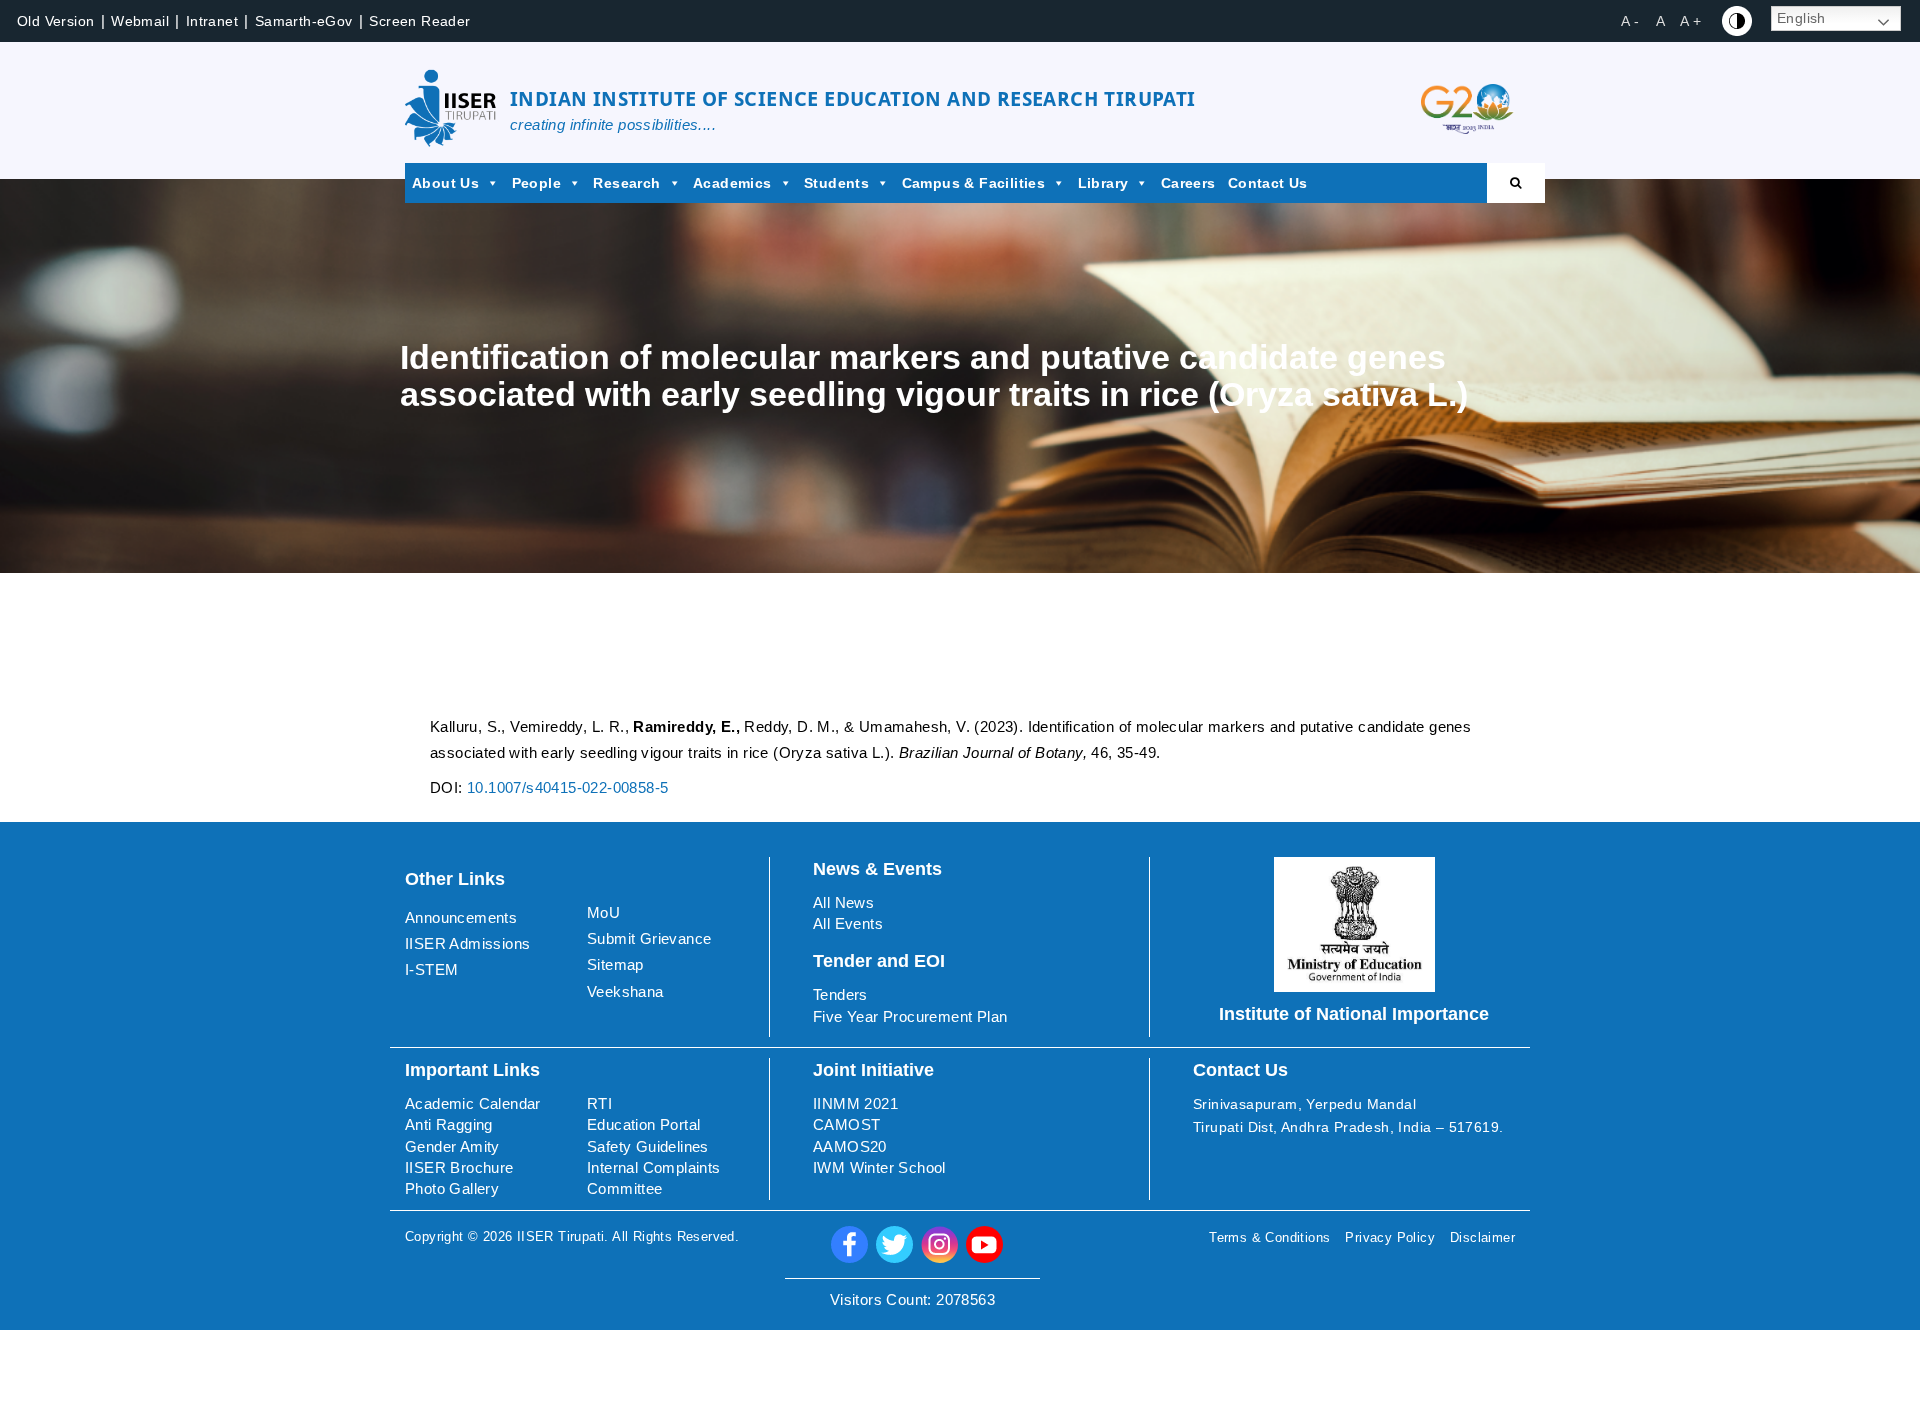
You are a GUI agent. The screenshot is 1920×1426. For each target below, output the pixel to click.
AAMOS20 (850, 1146)
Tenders (840, 994)
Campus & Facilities (974, 183)
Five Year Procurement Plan (910, 1016)
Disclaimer (1482, 1237)
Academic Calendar (473, 1103)
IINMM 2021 (855, 1103)
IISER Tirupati (561, 1236)
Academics (732, 183)
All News (843, 902)
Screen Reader (419, 21)
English (1801, 18)
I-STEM (431, 969)
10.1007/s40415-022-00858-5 (567, 787)
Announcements (461, 917)
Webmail (140, 21)
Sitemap (615, 964)
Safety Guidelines (648, 1146)
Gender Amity (452, 1146)
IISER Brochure (459, 1167)
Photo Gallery (452, 1188)
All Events (848, 923)
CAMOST (846, 1124)
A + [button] (1690, 21)
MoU (603, 912)
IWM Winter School (879, 1167)
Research (626, 183)
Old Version (55, 21)
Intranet (212, 21)
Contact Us (1268, 183)
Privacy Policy (1390, 1237)
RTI (599, 1103)
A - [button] (1630, 21)
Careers (1188, 183)
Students (836, 183)
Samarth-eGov (304, 21)
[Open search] (1516, 183)
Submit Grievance (649, 938)
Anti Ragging (449, 1124)
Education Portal (643, 1124)
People (536, 183)
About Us (445, 183)
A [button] (1660, 21)
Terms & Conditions (1269, 1237)
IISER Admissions (467, 943)
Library (1103, 183)
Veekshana (625, 991)
